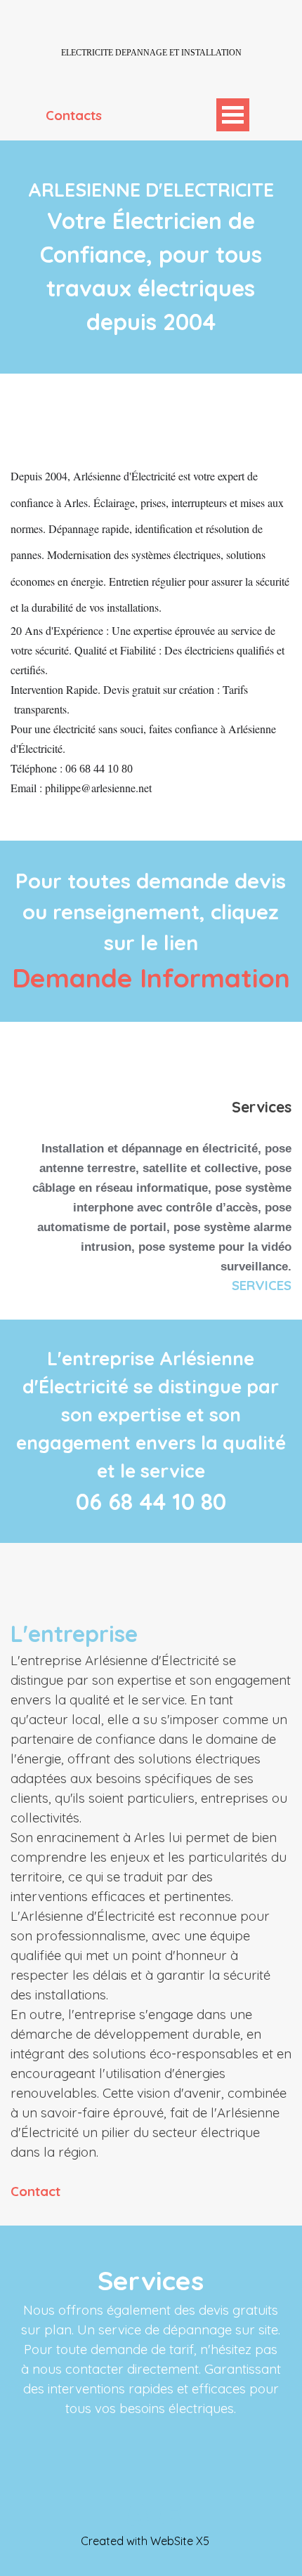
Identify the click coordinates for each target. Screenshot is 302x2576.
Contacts (74, 115)
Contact (35, 2191)
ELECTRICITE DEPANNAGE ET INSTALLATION (151, 53)
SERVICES (262, 1285)
